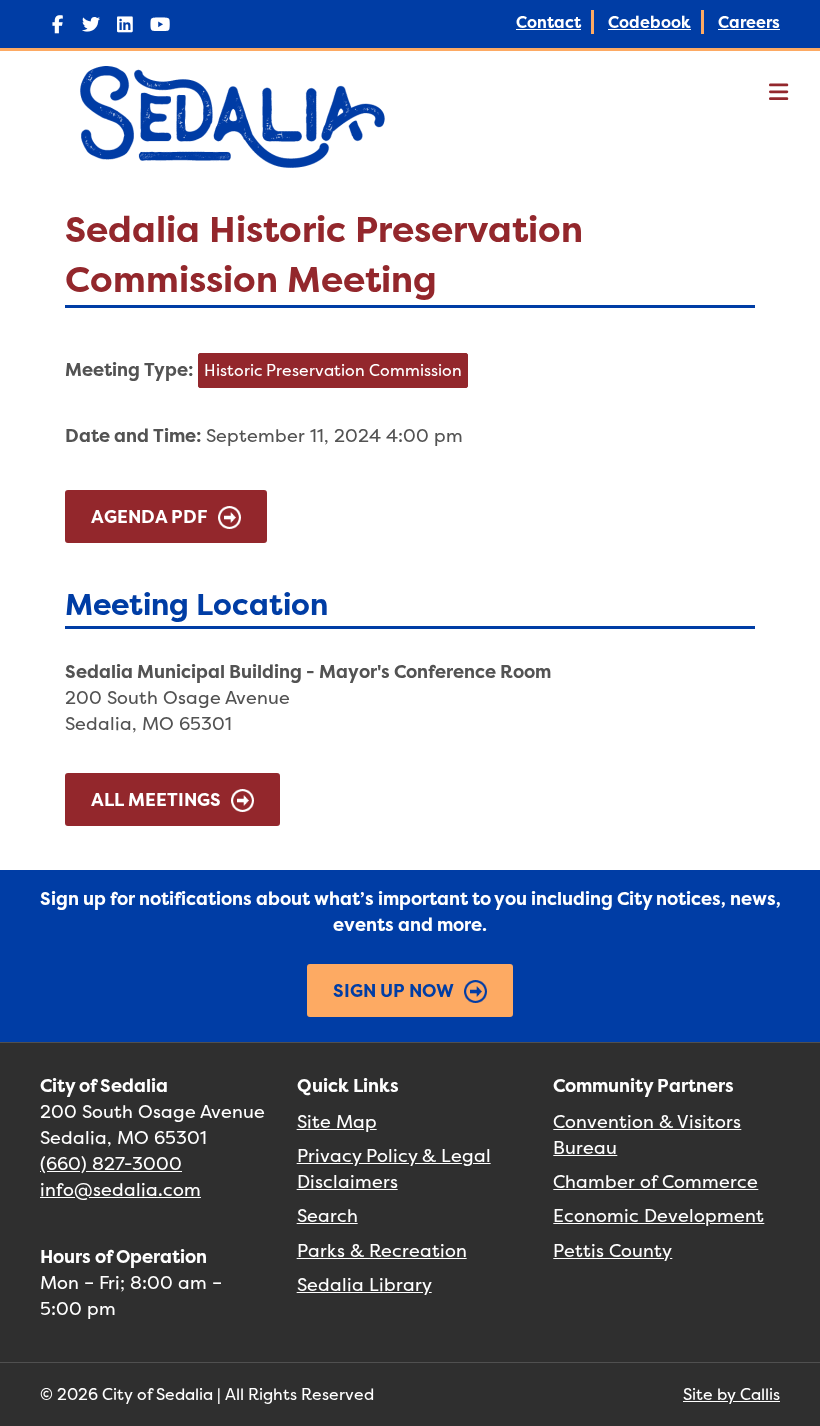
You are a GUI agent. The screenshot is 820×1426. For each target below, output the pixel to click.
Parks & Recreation (382, 1250)
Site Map (337, 1121)
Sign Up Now (393, 990)
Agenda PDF (149, 516)
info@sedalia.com (120, 1189)
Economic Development (658, 1215)
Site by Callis (731, 1394)
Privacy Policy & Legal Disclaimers (394, 1168)
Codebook (649, 22)
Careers (749, 22)
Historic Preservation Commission (333, 370)
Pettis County (612, 1250)
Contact (548, 22)
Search (327, 1215)
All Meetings (156, 799)
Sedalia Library (364, 1284)
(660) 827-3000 (111, 1163)
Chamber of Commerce (655, 1181)
